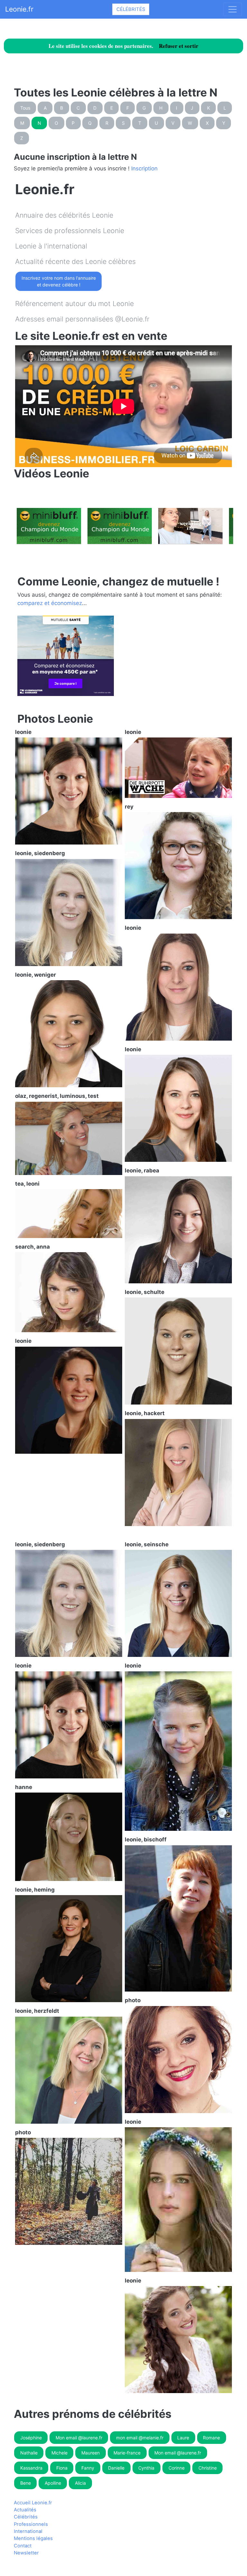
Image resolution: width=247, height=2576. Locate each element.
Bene (26, 2483)
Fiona (62, 2468)
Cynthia (146, 2468)
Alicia (80, 2483)
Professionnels (31, 2524)
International (28, 2531)
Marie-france (127, 2453)
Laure (183, 2438)
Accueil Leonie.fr (33, 2503)
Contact (23, 2546)
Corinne (177, 2468)
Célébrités (131, 9)
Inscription (144, 168)
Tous (25, 108)
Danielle (116, 2468)
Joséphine (31, 2438)
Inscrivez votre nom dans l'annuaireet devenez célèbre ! (59, 281)
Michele (59, 2453)
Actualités (25, 2510)
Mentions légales (33, 2538)
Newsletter (26, 2553)
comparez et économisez (50, 603)
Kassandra (31, 2468)
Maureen (91, 2453)
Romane (211, 2438)
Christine (208, 2468)
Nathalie (29, 2453)
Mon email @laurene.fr (79, 2438)
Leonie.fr (19, 9)
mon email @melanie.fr (140, 2438)
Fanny (88, 2468)
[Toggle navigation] (233, 9)
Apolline (53, 2483)
